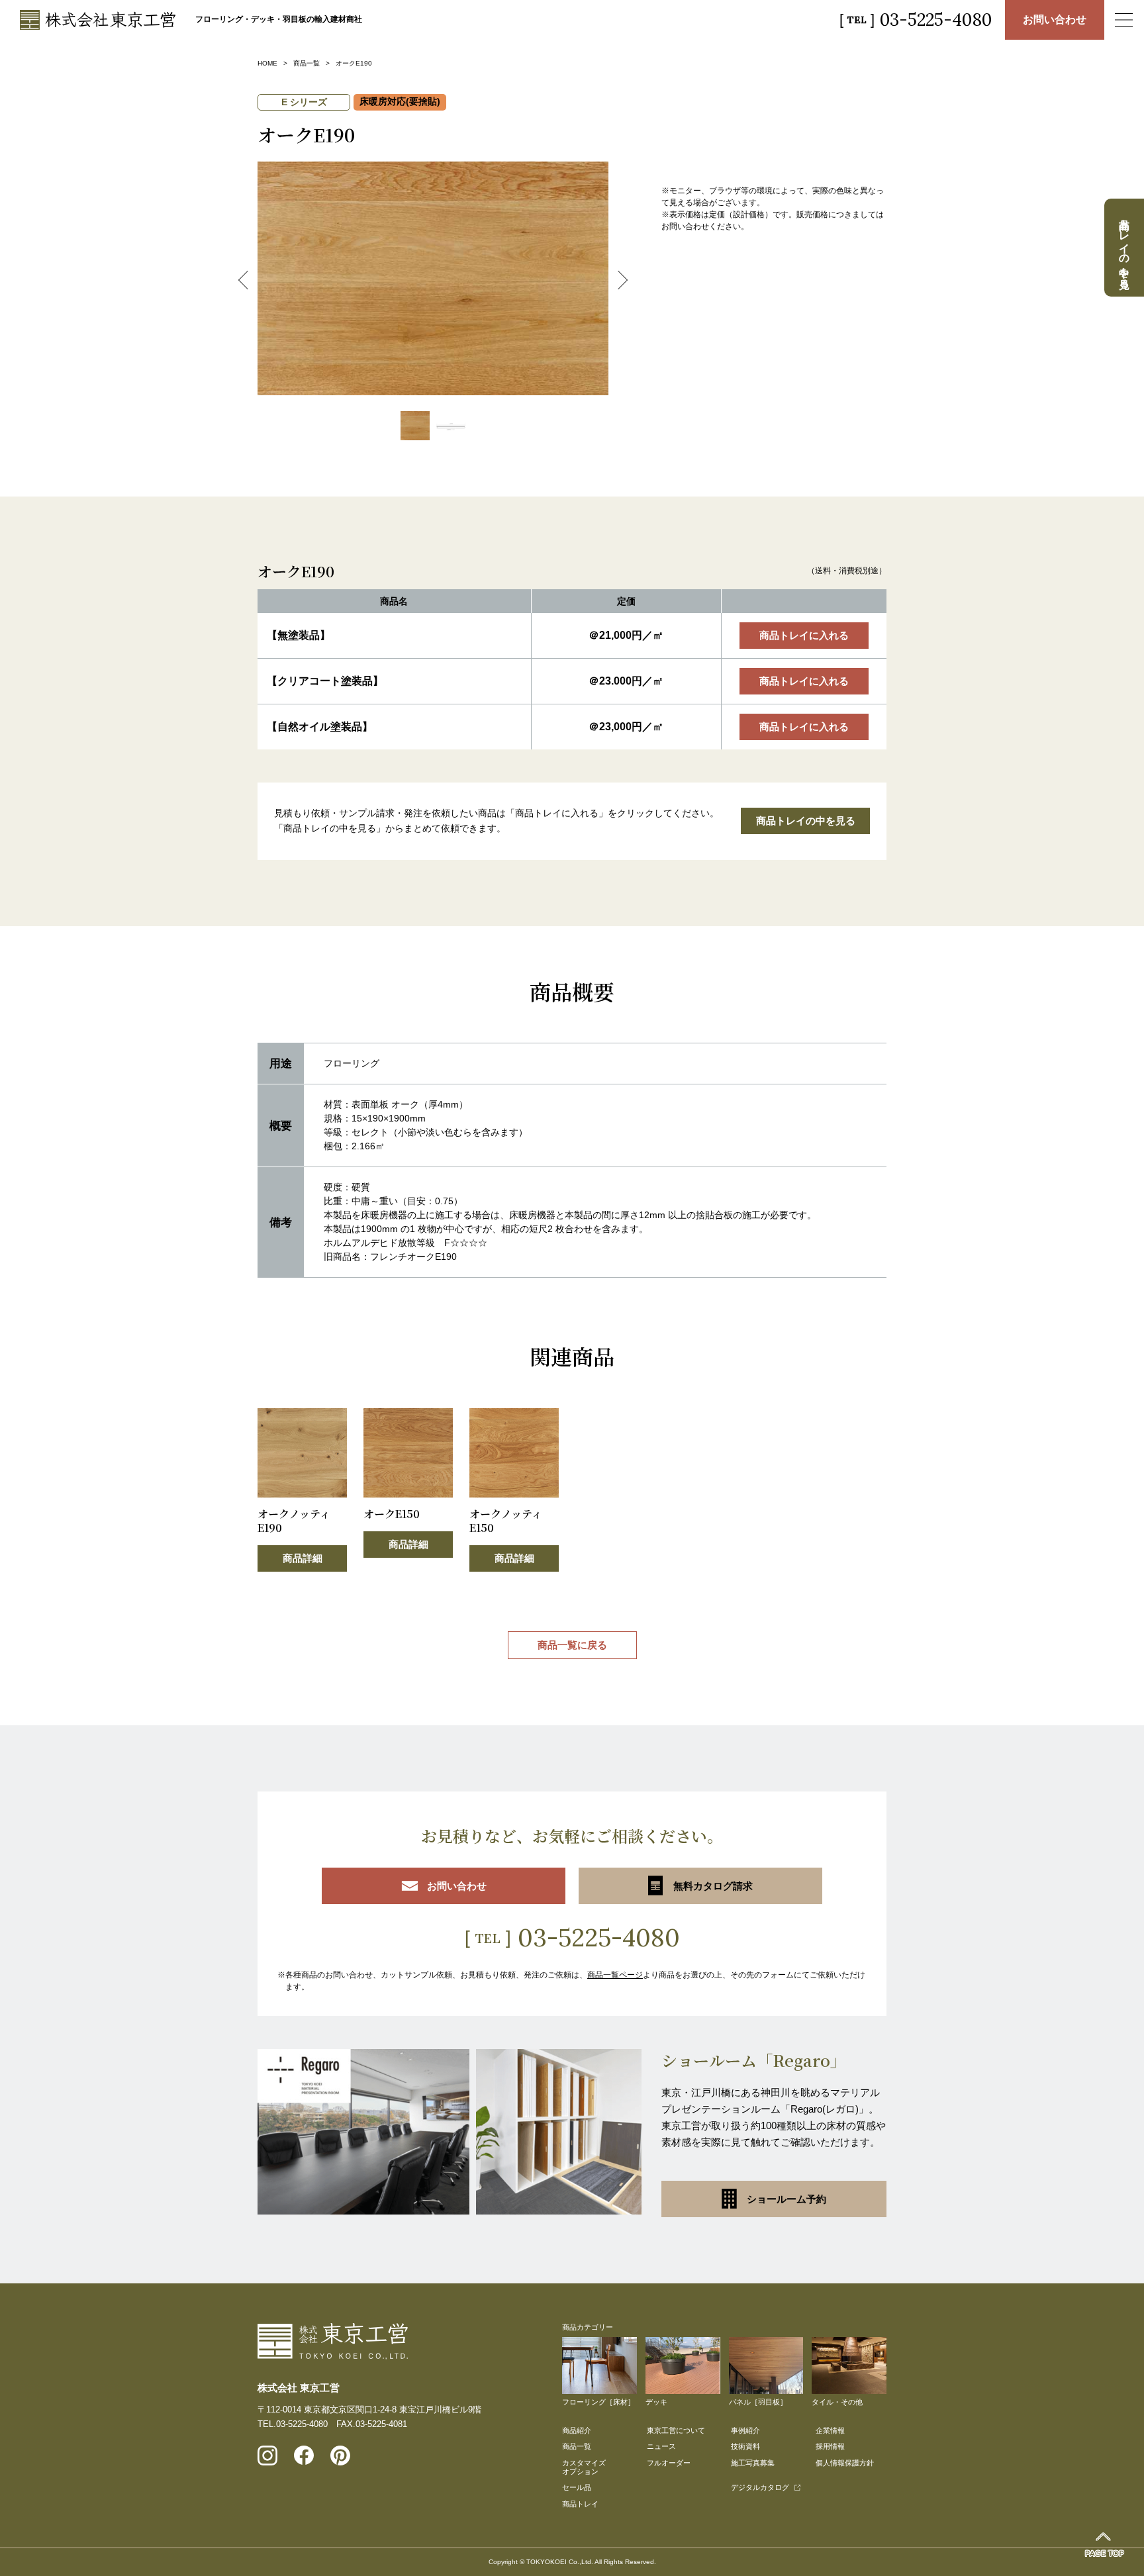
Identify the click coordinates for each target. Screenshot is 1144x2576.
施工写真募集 (753, 2463)
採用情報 (830, 2446)
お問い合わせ (1055, 20)
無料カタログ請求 (713, 1886)
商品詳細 (303, 1558)
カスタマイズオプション (584, 2467)
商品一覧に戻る (572, 1645)
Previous (248, 280)
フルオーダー (669, 2463)
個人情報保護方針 (845, 2463)
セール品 (577, 2487)
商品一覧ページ (615, 1975)
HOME (267, 63)
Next (618, 280)
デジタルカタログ (760, 2487)
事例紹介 (745, 2430)
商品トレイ (580, 2504)
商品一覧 (307, 63)
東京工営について (676, 2430)
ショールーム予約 (787, 2199)
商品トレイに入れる (804, 635)
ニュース (661, 2446)
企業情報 (830, 2430)
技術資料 (745, 2446)
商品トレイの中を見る (806, 821)
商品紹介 (577, 2430)
